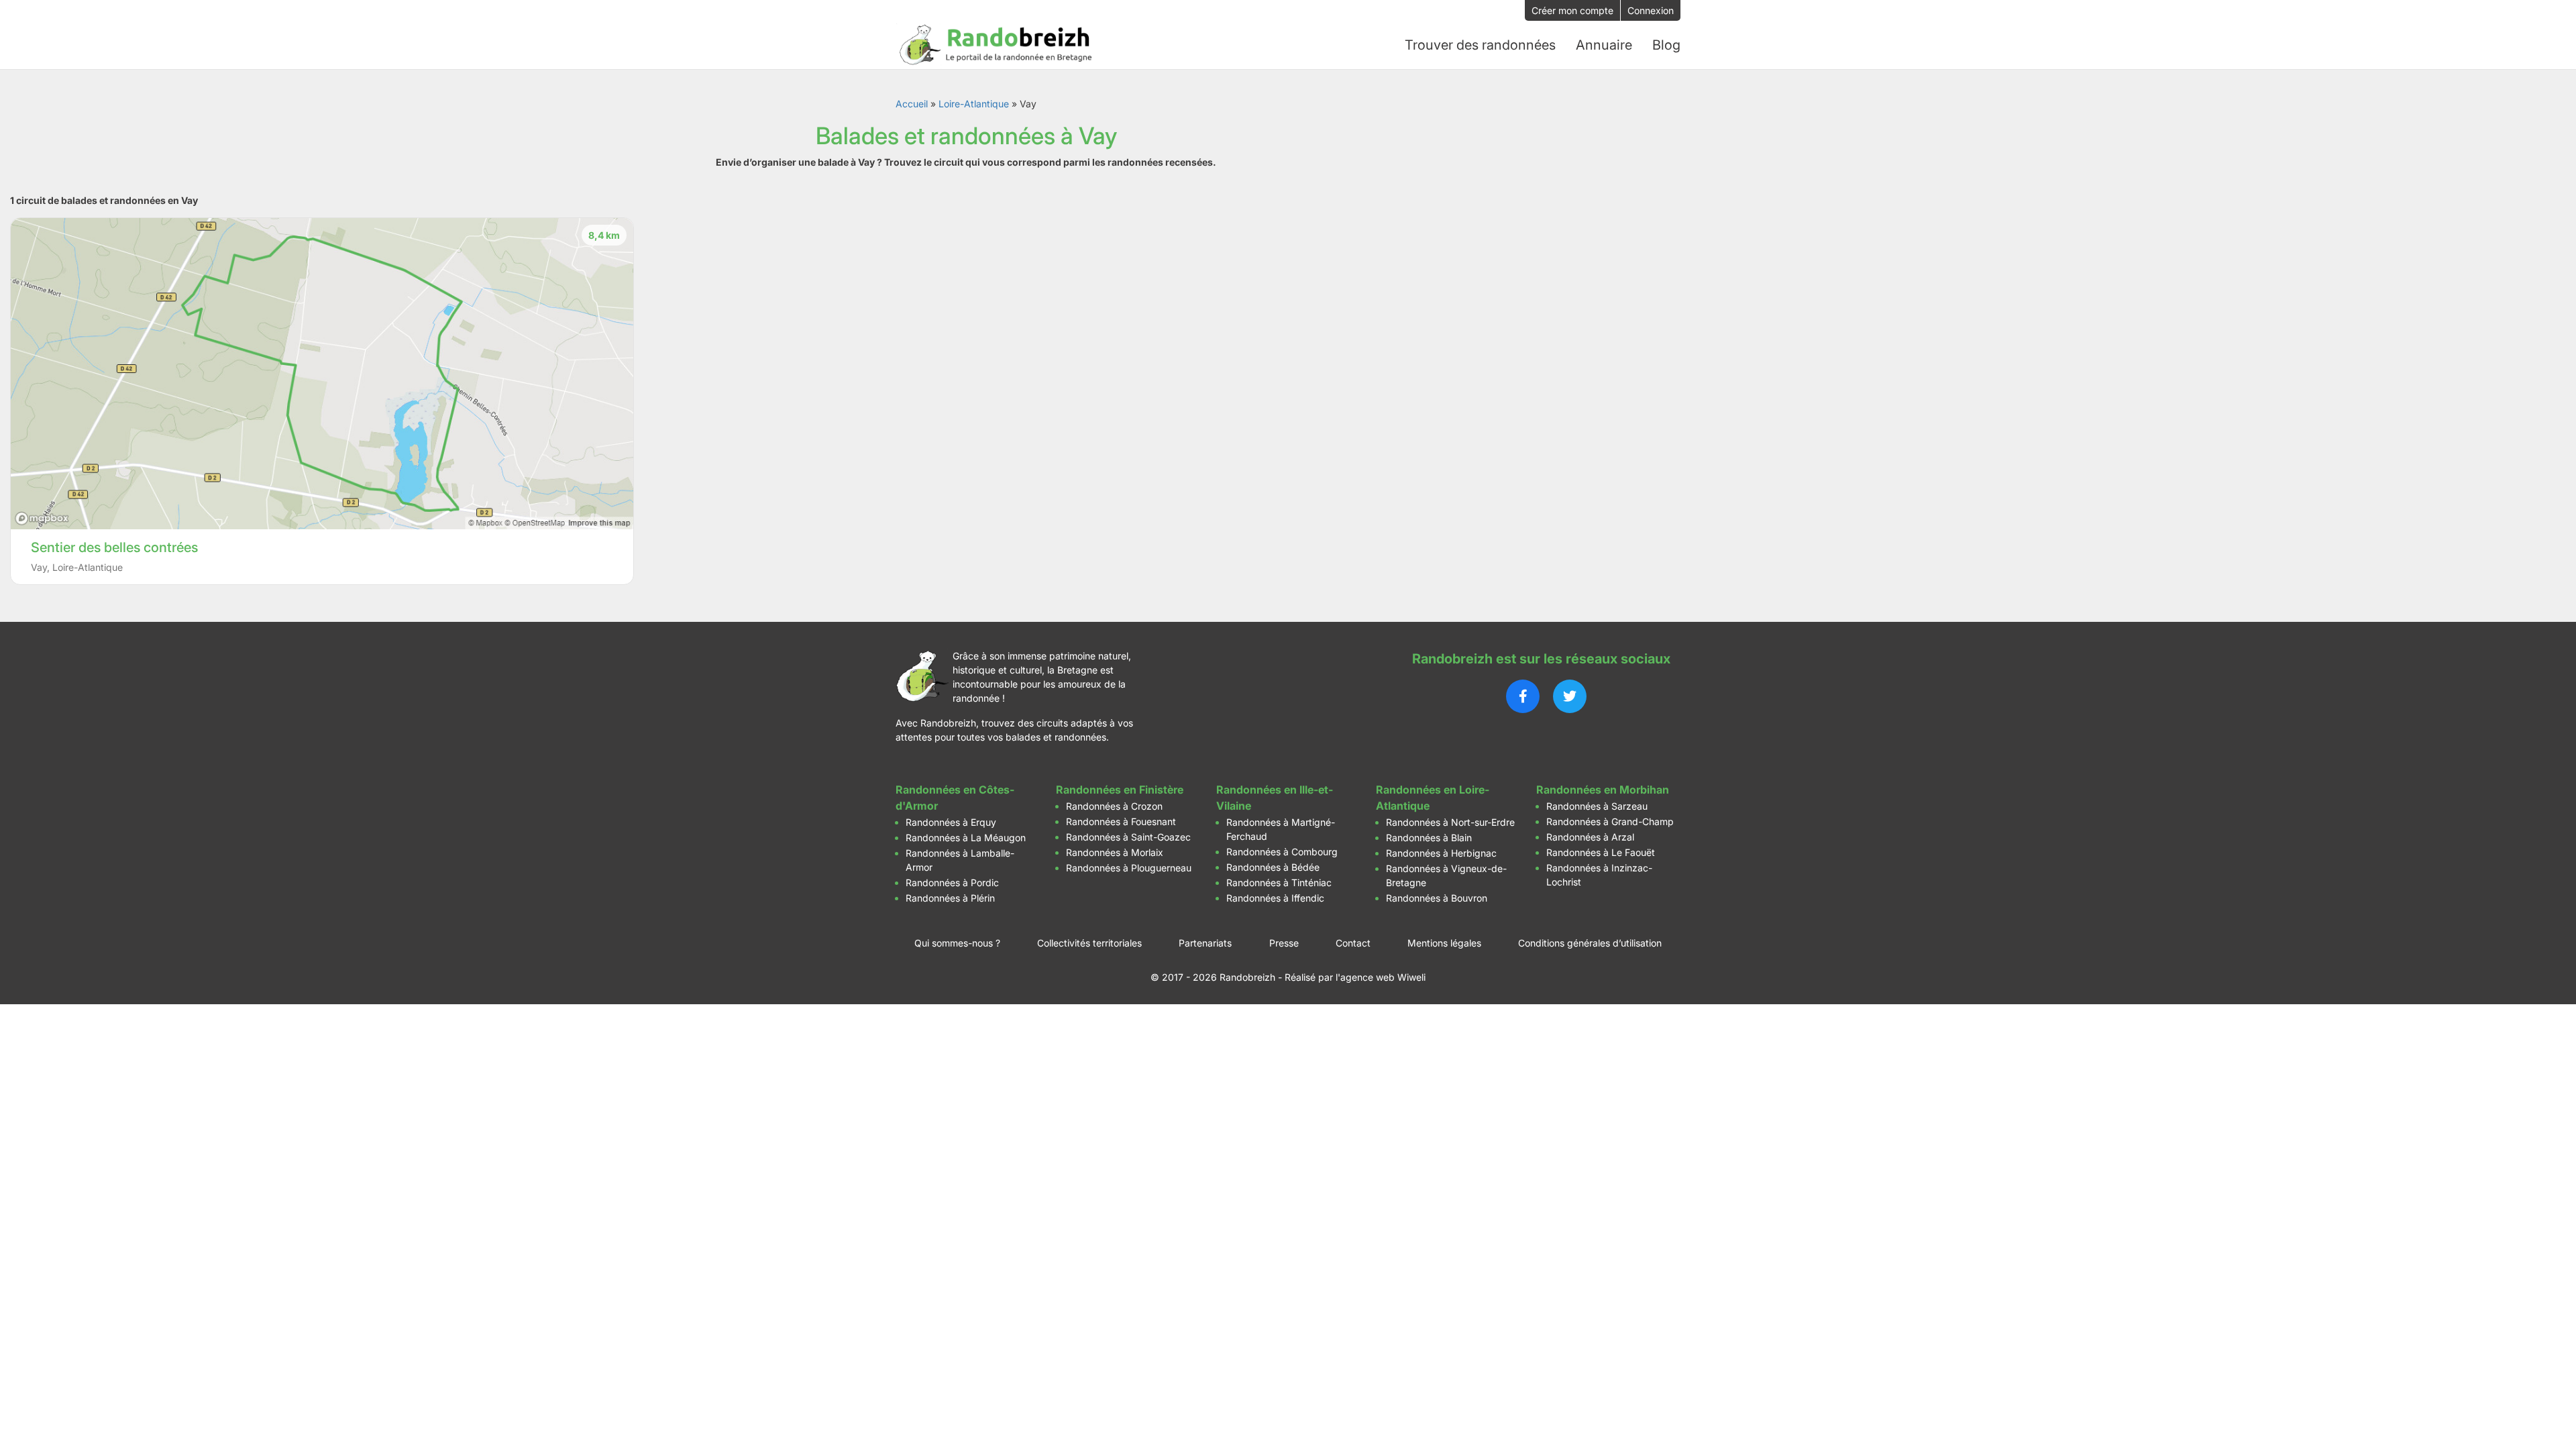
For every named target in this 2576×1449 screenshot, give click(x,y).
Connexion (1651, 10)
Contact (1353, 943)
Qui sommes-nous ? (957, 943)
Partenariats (1205, 943)
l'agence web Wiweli (1381, 977)
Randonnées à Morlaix (1115, 852)
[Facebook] (1523, 696)
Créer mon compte (1572, 10)
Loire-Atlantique (974, 104)
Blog (1666, 45)
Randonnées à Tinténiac (1279, 882)
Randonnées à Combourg (1282, 852)
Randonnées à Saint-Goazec (1128, 837)
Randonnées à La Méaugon (966, 838)
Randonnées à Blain (1429, 838)
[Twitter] (1570, 696)
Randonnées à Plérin (950, 898)
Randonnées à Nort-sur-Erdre (1450, 822)
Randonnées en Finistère (1120, 790)
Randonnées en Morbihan (1603, 790)
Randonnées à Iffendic (1275, 898)
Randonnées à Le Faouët (1601, 852)
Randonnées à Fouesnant (1121, 821)
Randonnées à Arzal (1590, 837)
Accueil (912, 104)
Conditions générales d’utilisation (1590, 943)
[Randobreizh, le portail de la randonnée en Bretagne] (996, 45)
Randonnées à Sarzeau (1597, 806)
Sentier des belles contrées (114, 547)
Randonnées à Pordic (952, 882)
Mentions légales (1444, 943)
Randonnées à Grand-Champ (1610, 821)
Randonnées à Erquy (951, 822)
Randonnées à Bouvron (1437, 898)
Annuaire (1604, 45)
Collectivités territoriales (1089, 943)
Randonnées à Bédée (1273, 867)
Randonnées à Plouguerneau (1129, 868)
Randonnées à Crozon (1114, 806)
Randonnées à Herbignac (1441, 853)
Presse (1284, 943)
